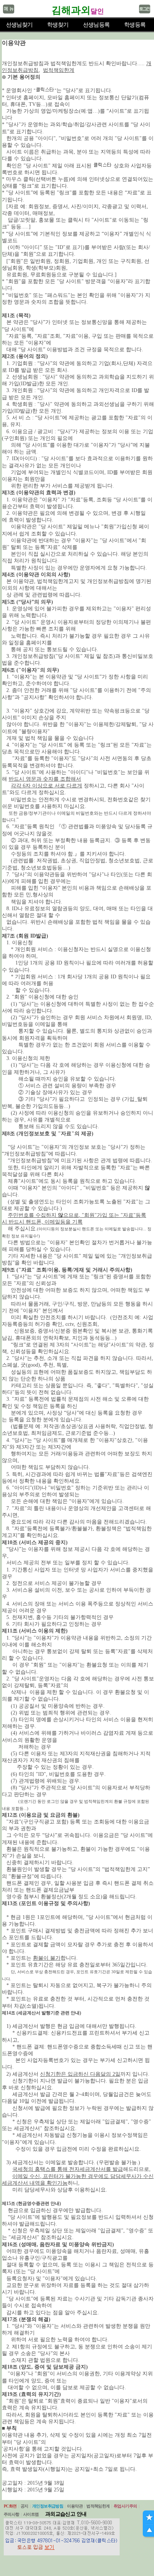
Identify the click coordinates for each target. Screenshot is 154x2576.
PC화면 (10, 2506)
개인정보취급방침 (48, 2506)
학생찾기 (58, 25)
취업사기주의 (125, 2506)
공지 (24, 2506)
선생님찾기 (19, 25)
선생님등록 (96, 25)
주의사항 (12, 2514)
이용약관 (75, 2506)
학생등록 (135, 25)
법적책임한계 (98, 2506)
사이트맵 (31, 2514)
